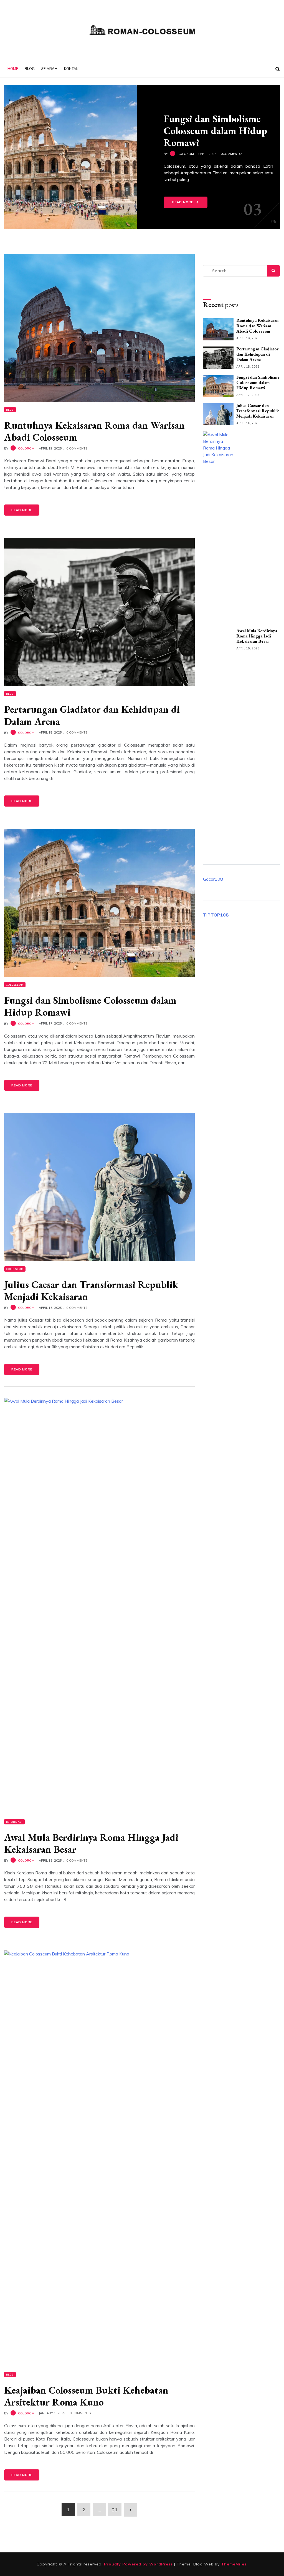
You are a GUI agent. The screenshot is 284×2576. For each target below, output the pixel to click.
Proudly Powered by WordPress (139, 2564)
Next (25, 99)
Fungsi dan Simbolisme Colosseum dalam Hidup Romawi (90, 1006)
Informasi (14, 1822)
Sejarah (49, 69)
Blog (30, 69)
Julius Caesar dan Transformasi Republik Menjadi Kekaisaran (91, 1290)
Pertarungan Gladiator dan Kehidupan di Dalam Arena (92, 715)
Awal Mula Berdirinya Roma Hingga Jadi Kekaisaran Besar (91, 1843)
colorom (26, 448)
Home (13, 69)
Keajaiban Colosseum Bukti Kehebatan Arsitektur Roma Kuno (86, 2396)
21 (115, 2510)
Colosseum (15, 985)
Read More (183, 199)
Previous (11, 99)
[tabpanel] (142, 157)
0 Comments (77, 448)
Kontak (71, 69)
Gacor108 (213, 879)
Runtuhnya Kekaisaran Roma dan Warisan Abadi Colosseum (94, 431)
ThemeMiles (234, 2564)
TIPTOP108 (216, 915)
